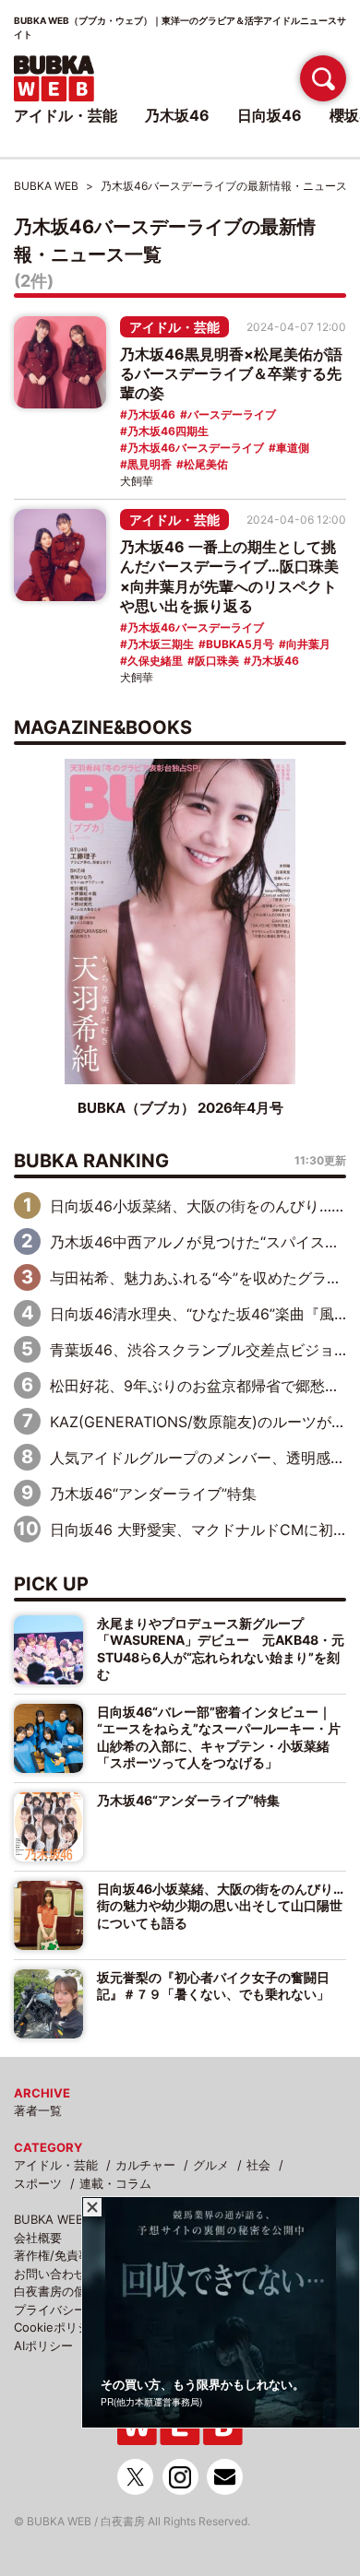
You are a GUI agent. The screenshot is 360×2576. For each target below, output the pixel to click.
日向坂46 (270, 115)
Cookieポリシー (58, 2327)
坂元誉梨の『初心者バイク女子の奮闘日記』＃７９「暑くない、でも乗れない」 (213, 1985)
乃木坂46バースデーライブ (196, 448)
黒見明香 (150, 464)
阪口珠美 (217, 661)
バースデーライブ (232, 414)
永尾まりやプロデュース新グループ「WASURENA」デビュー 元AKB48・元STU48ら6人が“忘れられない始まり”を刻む (221, 1648)
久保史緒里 (155, 661)
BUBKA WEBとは (60, 2219)
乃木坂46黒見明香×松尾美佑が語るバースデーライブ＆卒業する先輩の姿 (231, 373)
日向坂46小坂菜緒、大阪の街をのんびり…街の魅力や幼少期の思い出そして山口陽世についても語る (220, 1906)
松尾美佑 (206, 464)
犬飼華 (137, 481)
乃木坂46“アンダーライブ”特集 (153, 1494)
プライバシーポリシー (74, 2310)
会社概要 (38, 2238)
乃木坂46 (151, 414)
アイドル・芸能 (174, 327)
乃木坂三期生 (161, 644)
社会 (258, 2165)
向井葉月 (308, 644)
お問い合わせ (50, 2274)
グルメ (211, 2165)
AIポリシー (43, 2346)
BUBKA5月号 (240, 644)
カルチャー (145, 2165)
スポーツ (38, 2183)
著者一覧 (38, 2110)
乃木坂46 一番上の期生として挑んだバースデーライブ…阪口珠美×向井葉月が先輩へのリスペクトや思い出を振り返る (229, 576)
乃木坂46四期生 (168, 431)
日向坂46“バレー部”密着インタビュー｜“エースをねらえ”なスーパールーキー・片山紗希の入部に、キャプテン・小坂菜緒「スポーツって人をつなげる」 (219, 1737)
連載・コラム (115, 2183)
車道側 (293, 448)
